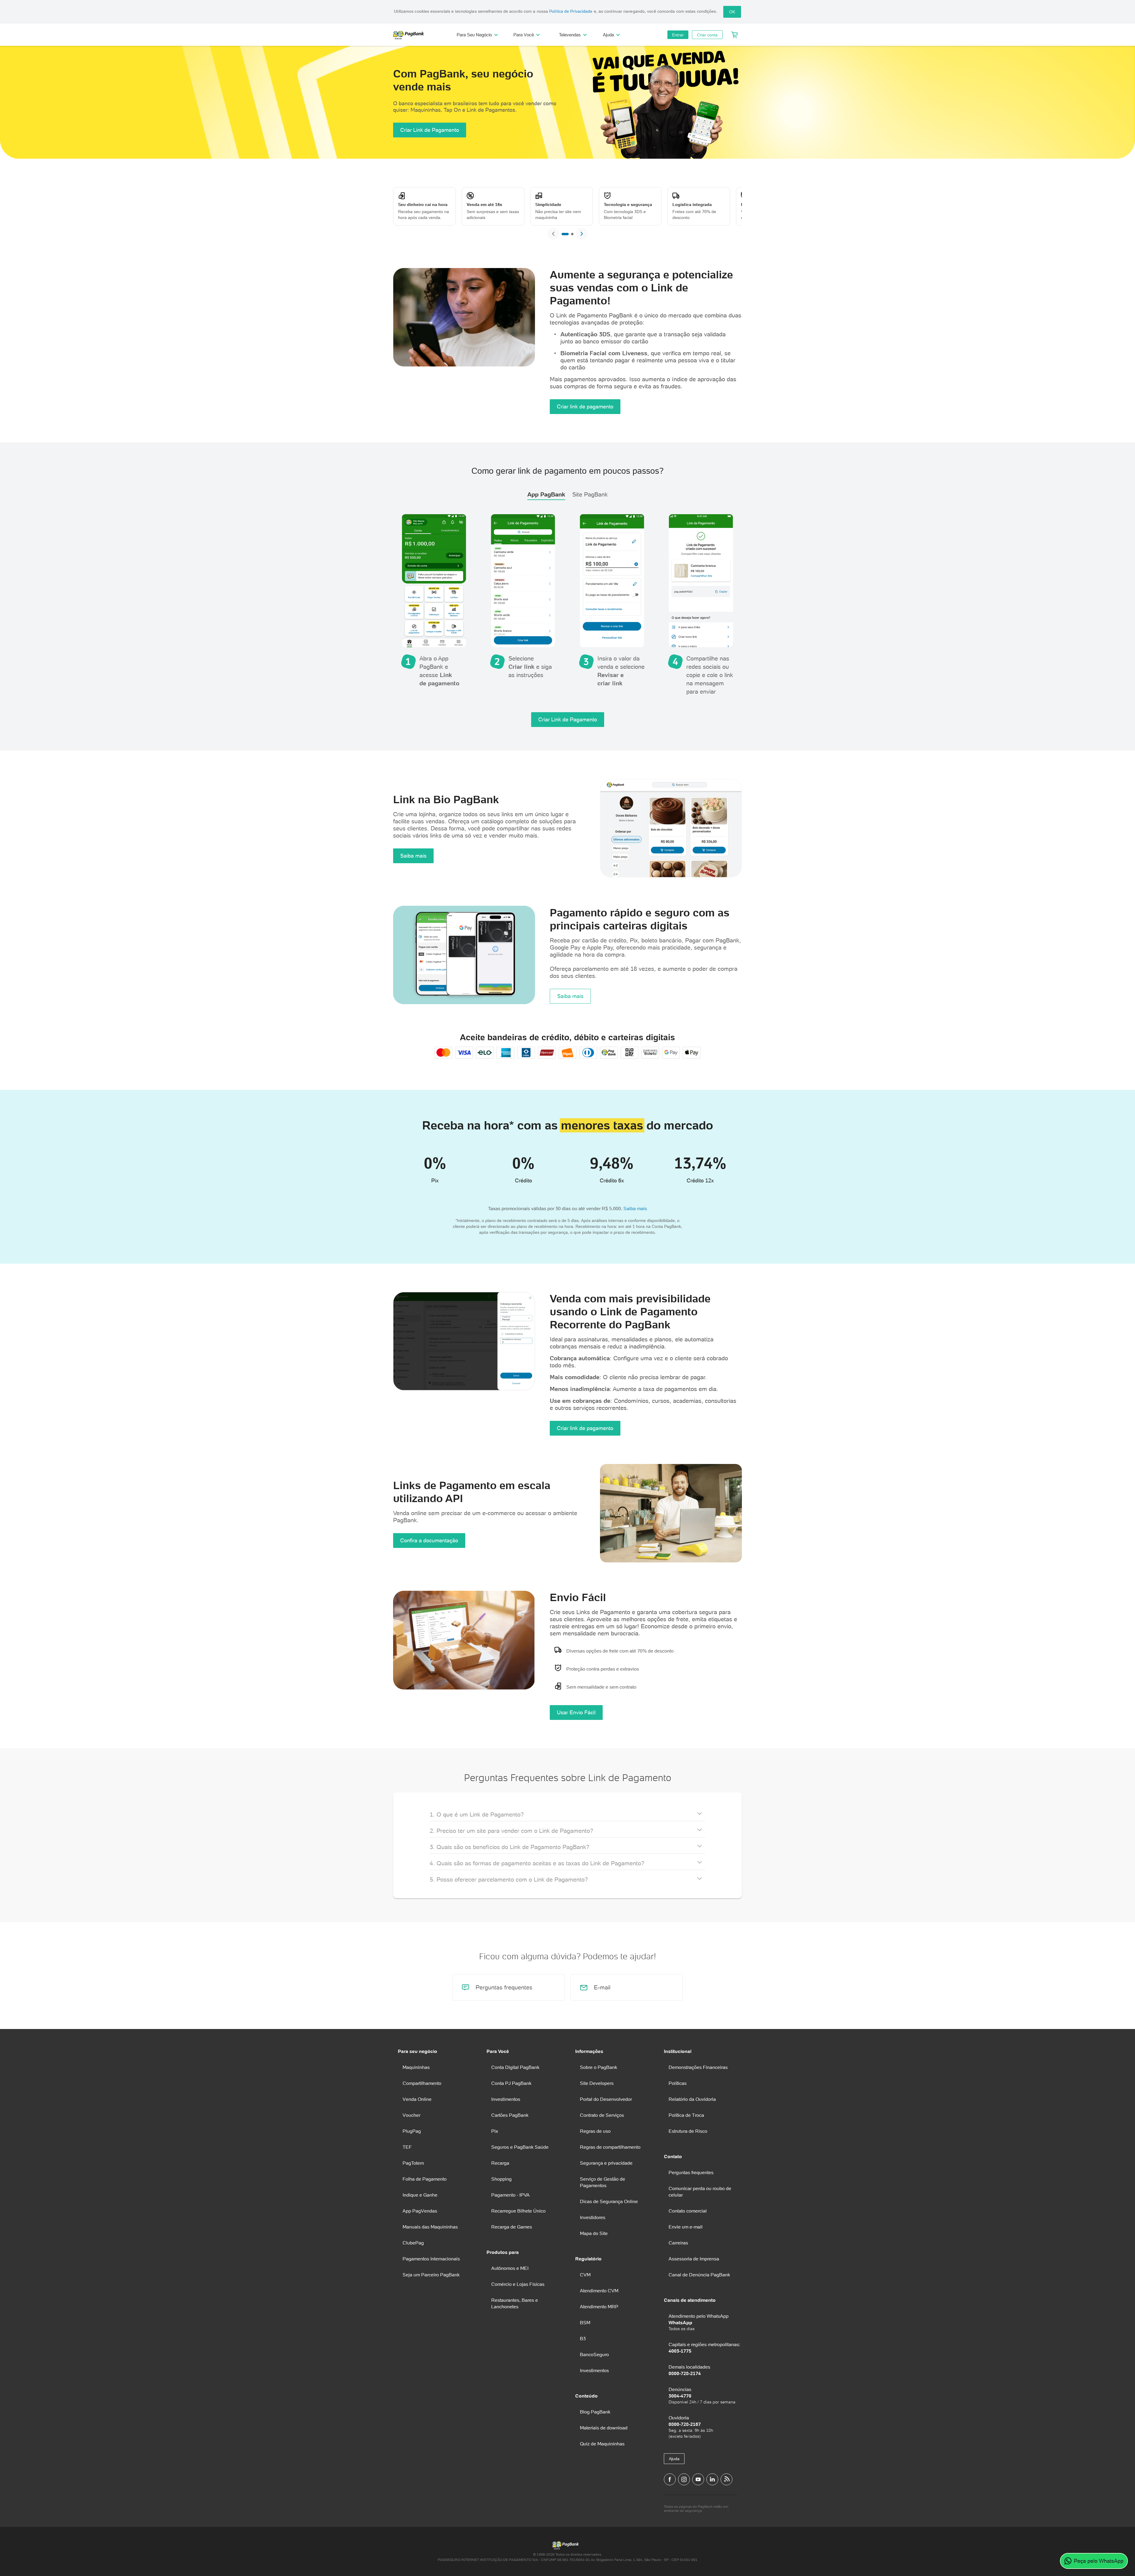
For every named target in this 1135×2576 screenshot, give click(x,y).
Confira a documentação (429, 1540)
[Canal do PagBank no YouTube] (698, 2479)
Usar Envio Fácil (576, 1712)
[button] (567, 1813)
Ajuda (674, 2459)
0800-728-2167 (685, 2424)
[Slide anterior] (553, 234)
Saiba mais (413, 856)
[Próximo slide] (582, 234)
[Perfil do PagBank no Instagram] (684, 2479)
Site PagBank (590, 494)
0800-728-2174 (685, 2373)
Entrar (678, 35)
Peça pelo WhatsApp (1099, 2561)
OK (732, 12)
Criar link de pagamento (585, 406)
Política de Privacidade (571, 11)
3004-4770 (680, 2396)
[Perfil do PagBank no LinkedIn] (712, 2479)
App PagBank (546, 494)
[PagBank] (411, 35)
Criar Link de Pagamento (430, 130)
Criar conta (707, 35)
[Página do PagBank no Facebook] (670, 2479)
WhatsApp (680, 2322)
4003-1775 (680, 2351)
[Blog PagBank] (727, 2479)
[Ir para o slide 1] (565, 234)
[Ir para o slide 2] (572, 234)
